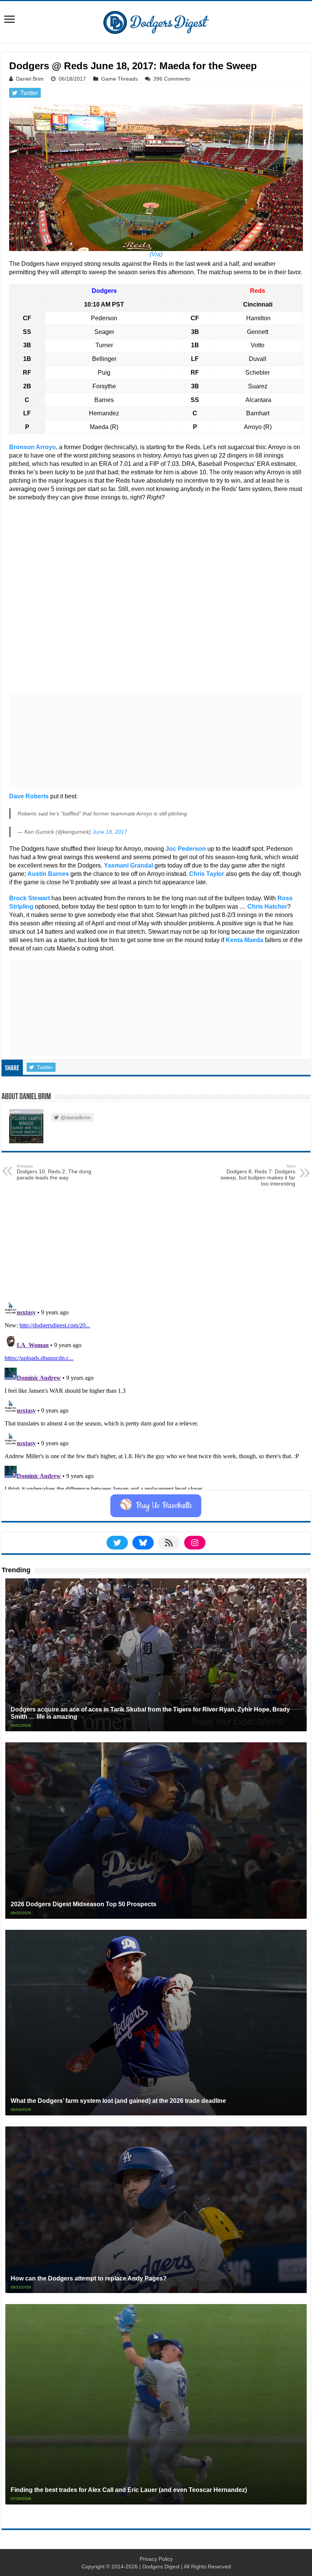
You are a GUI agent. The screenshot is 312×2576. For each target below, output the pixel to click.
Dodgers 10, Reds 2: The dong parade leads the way (54, 1172)
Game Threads (119, 79)
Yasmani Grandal (128, 865)
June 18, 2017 (110, 832)
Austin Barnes (48, 874)
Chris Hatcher (267, 907)
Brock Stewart (29, 898)
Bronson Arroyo (33, 447)
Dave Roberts (29, 796)
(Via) (156, 254)
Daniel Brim (30, 79)
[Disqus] (156, 1394)
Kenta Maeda (244, 940)
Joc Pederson (186, 849)
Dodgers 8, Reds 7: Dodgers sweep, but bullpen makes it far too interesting (258, 1175)
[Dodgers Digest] (156, 21)
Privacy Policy (156, 2559)
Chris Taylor (207, 874)
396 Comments (172, 79)
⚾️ (156, 1506)
